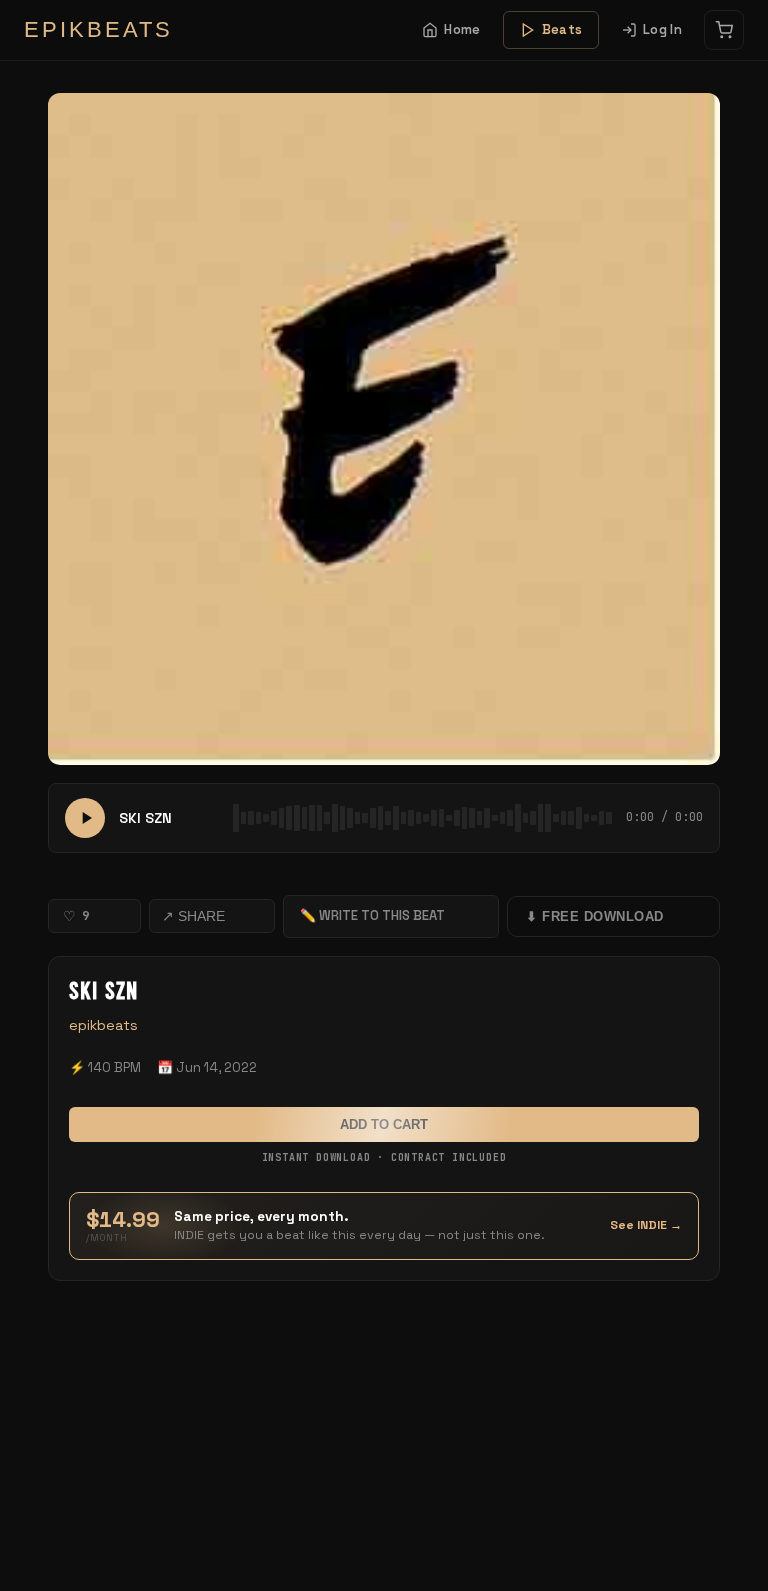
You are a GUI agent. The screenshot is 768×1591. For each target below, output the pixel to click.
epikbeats (103, 1025)
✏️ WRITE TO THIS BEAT (372, 915)
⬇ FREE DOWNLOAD (595, 916)
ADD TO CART (384, 1124)
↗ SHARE (193, 916)
